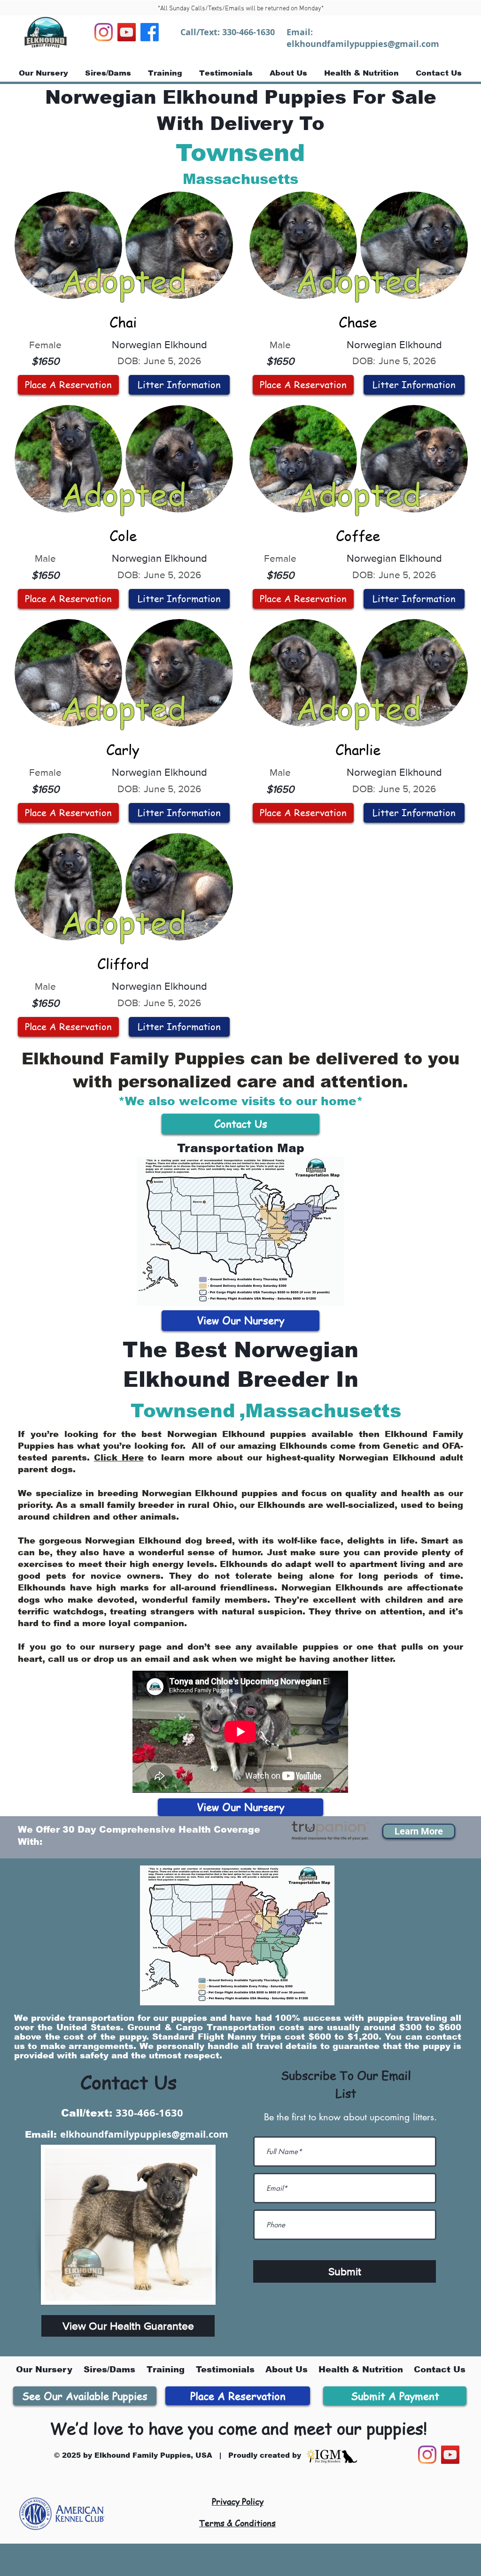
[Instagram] (104, 32)
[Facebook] (150, 32)
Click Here (119, 1458)
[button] (419, 1831)
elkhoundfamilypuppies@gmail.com (363, 44)
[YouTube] (127, 32)
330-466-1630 (248, 32)
